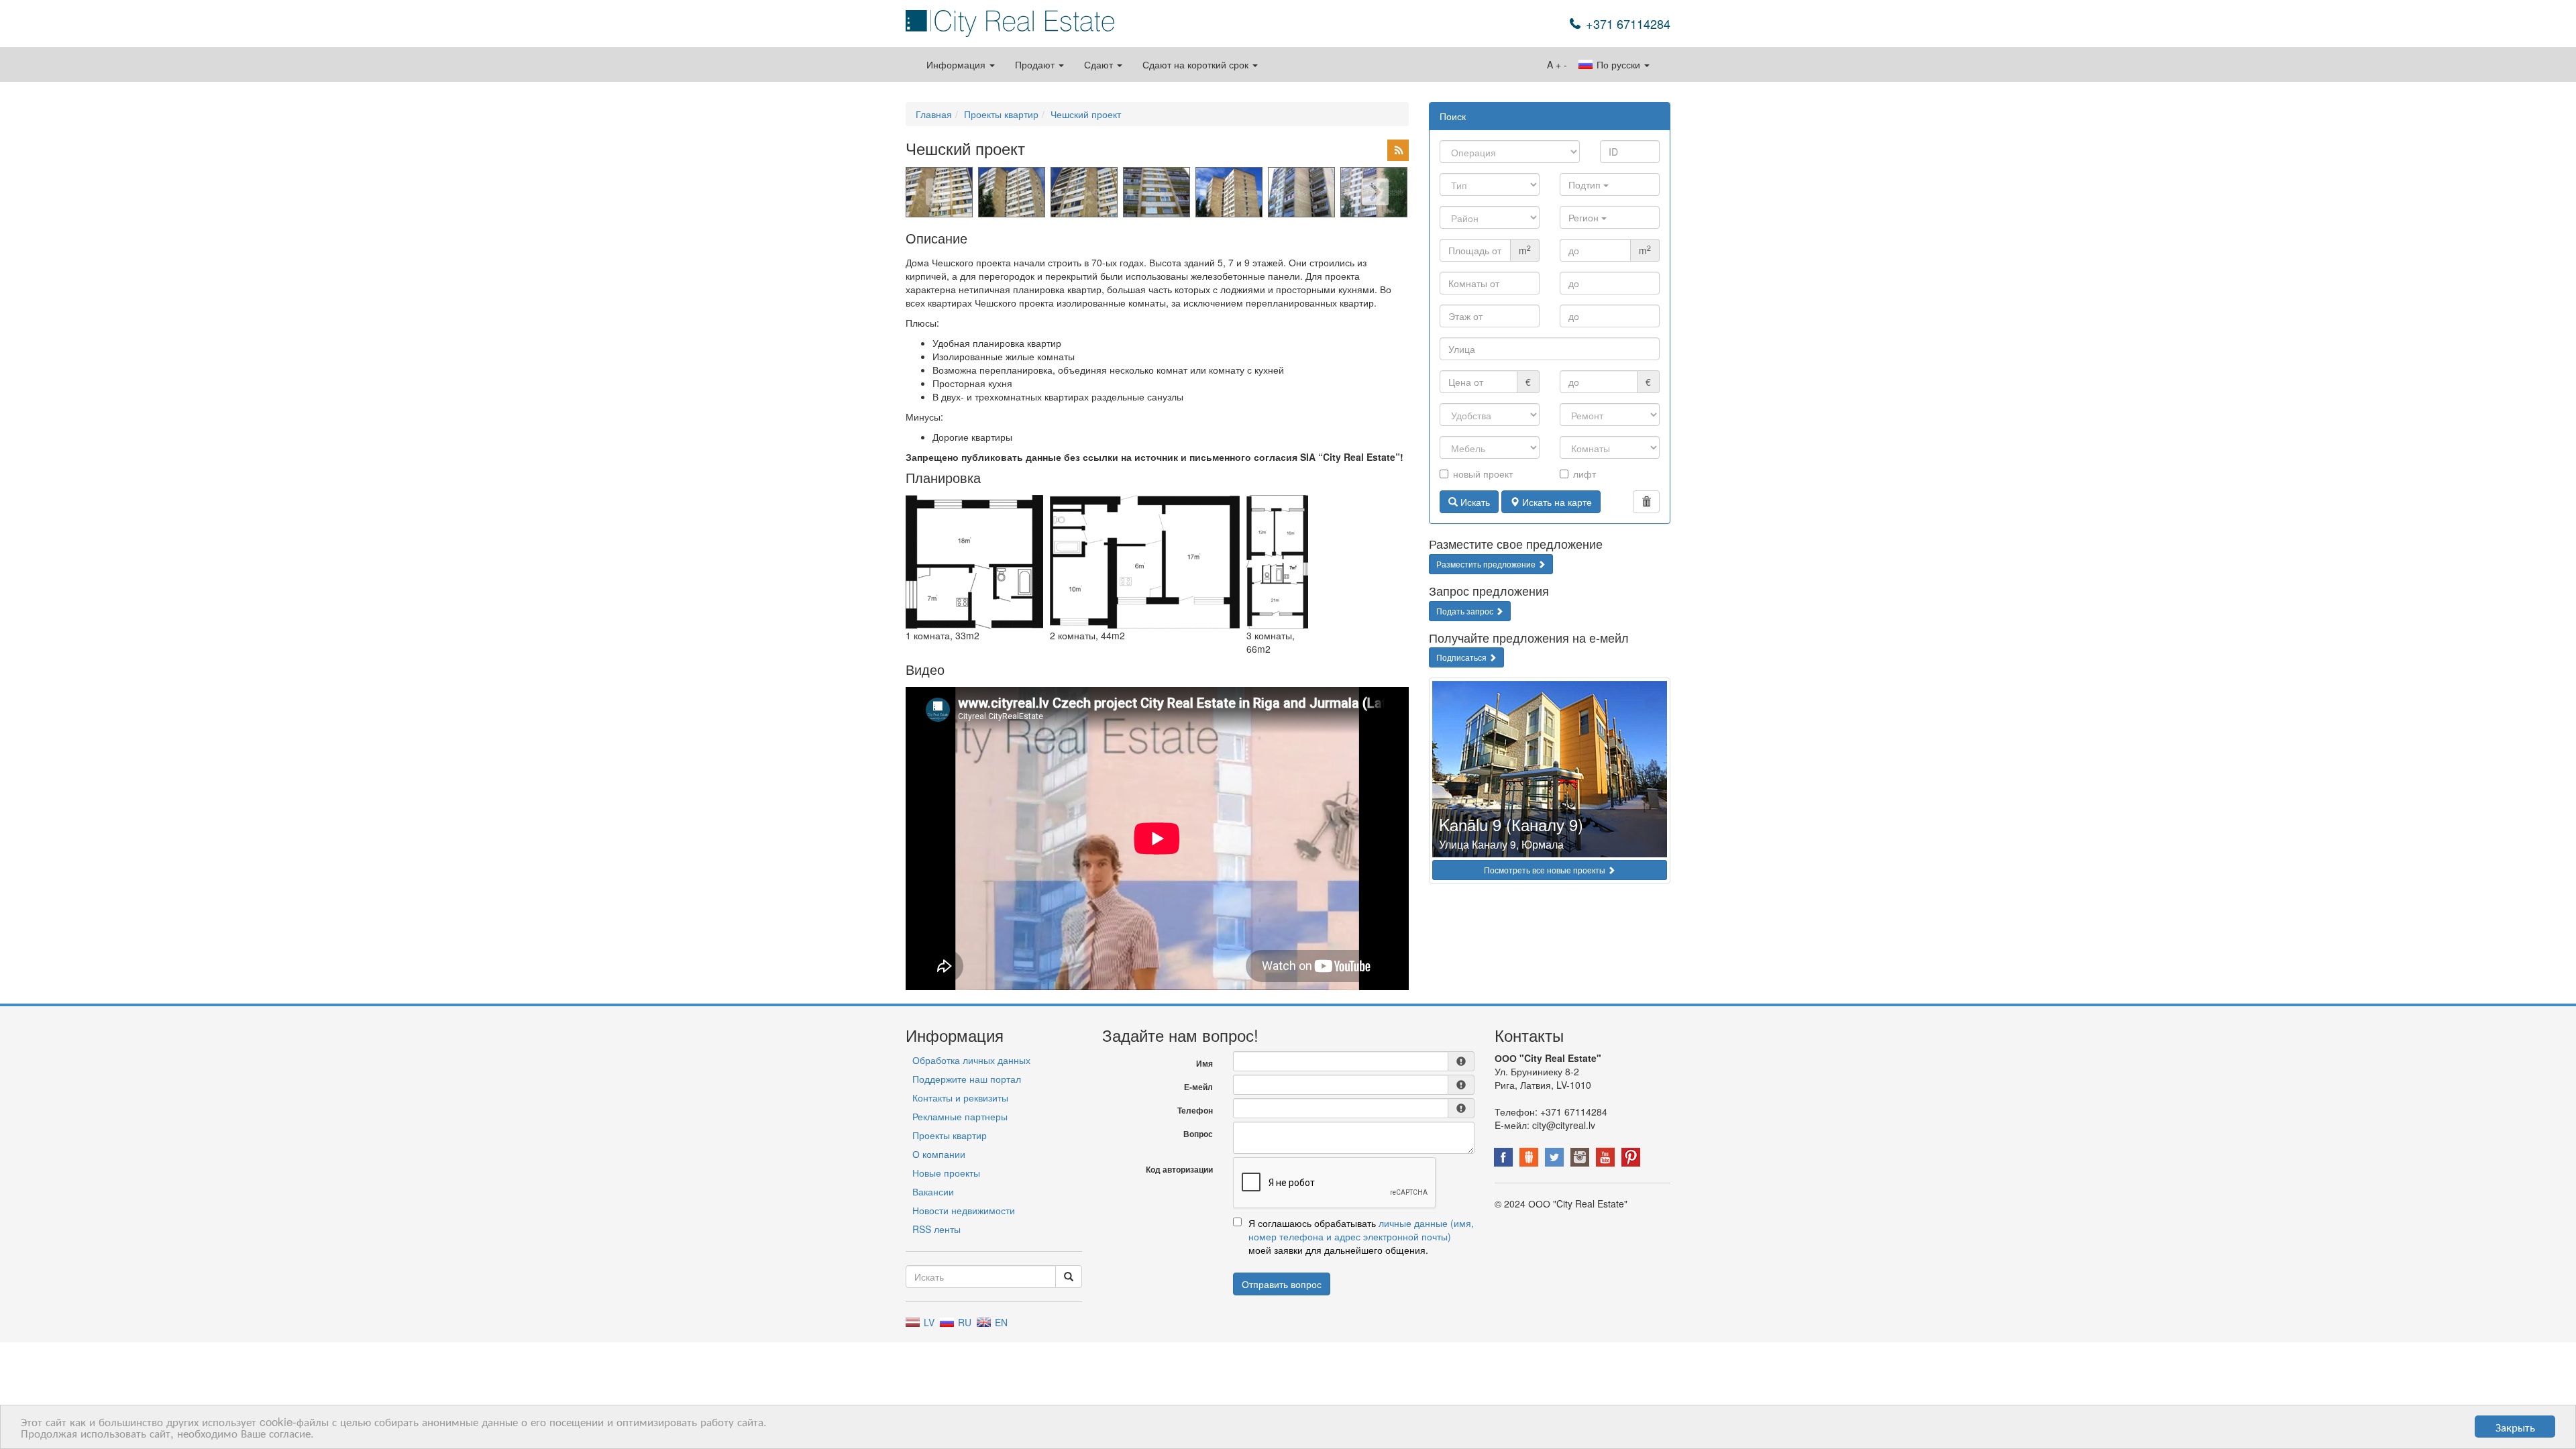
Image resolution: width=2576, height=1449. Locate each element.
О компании (939, 1154)
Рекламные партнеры (960, 1116)
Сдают (1100, 64)
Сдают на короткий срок (1197, 64)
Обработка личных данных (971, 1060)
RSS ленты (936, 1229)
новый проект (1483, 474)
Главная (934, 114)
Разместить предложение (1487, 564)
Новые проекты (946, 1173)
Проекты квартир (1001, 114)
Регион (1585, 217)
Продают (1036, 64)
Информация (957, 64)
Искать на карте (1556, 502)
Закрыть (2515, 1427)
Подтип (1586, 184)
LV (928, 1322)
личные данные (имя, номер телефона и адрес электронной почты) (1361, 1230)
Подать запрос (1466, 611)
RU (963, 1322)
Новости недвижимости (964, 1210)
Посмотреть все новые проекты (1546, 870)
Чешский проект (1086, 114)
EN (1000, 1322)
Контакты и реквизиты (960, 1097)
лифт (1585, 474)
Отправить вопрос (1282, 1284)
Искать (1474, 502)
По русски (1618, 64)
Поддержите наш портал (967, 1079)
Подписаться (1462, 657)
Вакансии (933, 1191)
